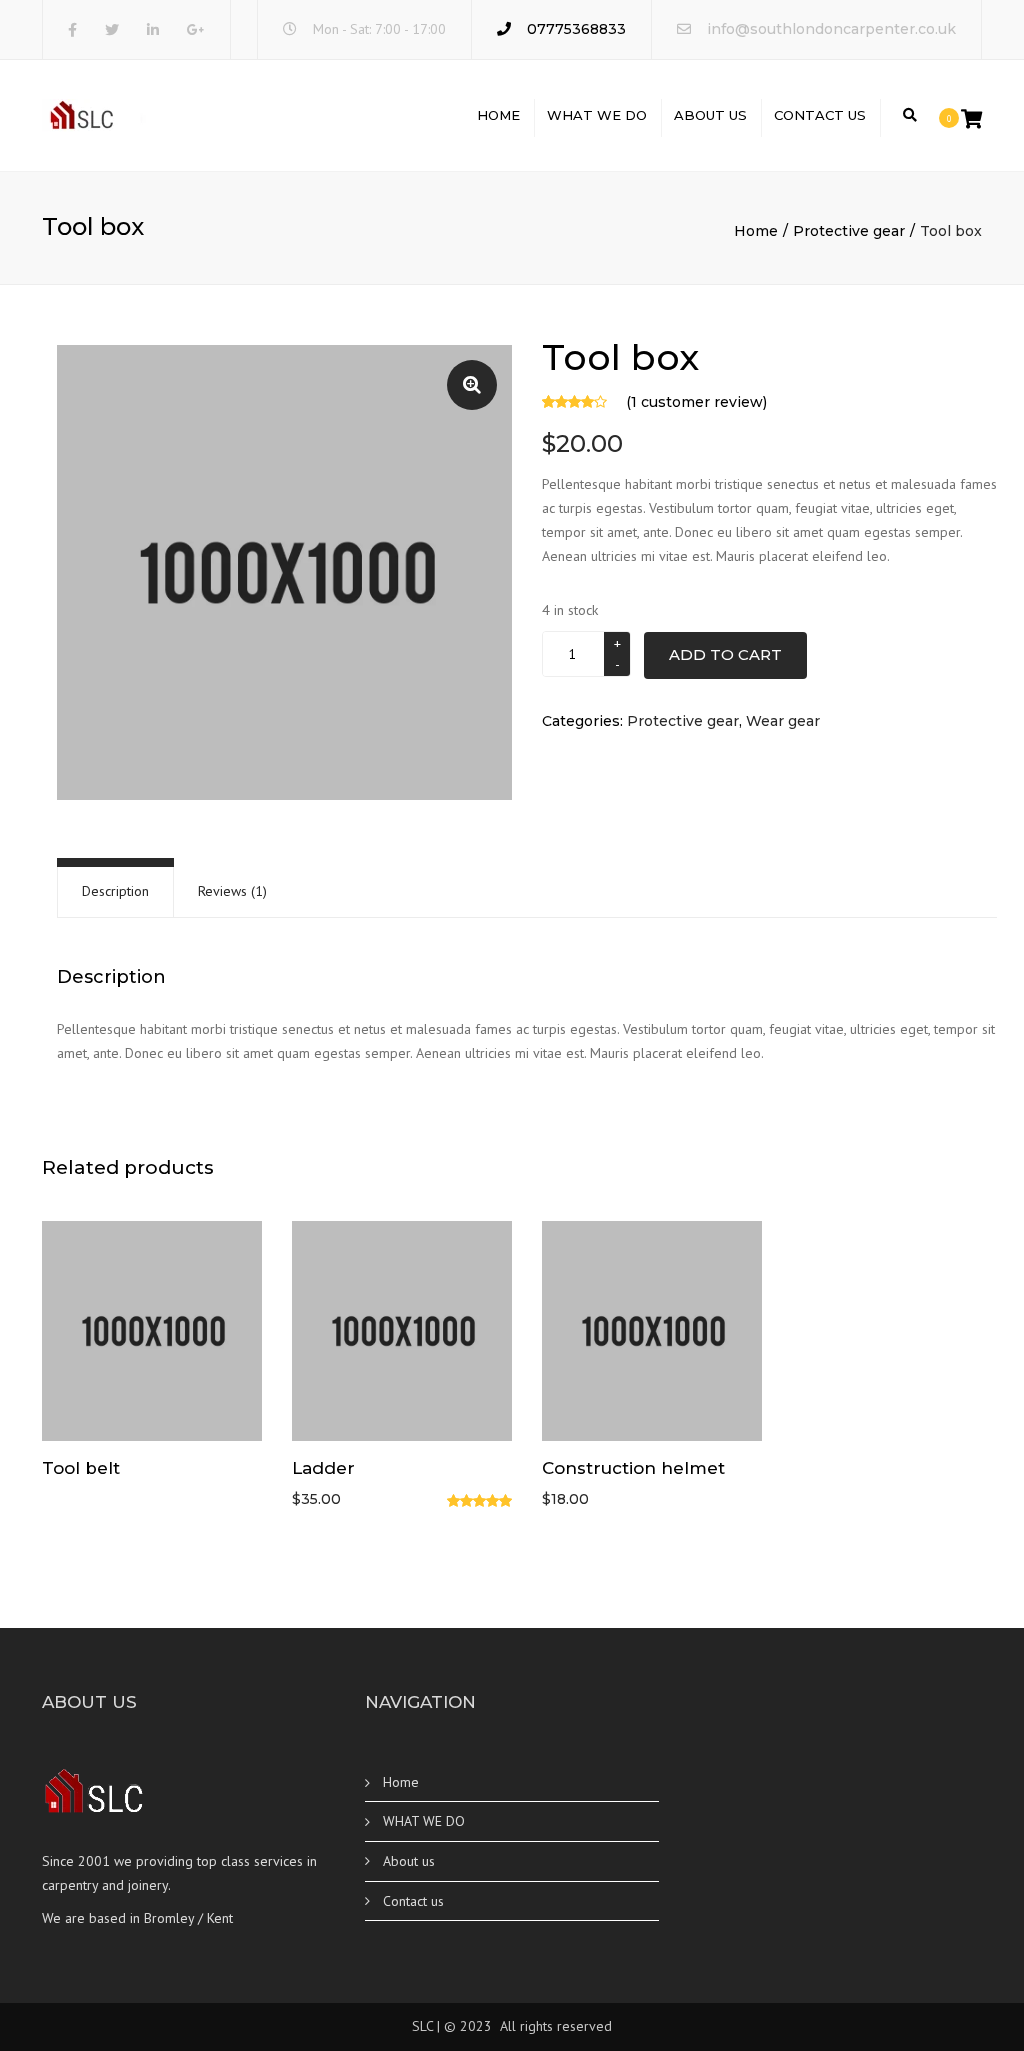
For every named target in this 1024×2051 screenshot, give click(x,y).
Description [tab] (115, 891)
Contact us (820, 115)
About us (710, 115)
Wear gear (783, 721)
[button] (472, 385)
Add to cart (725, 654)
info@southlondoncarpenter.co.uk (831, 29)
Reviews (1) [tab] (232, 891)
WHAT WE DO (597, 115)
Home (498, 115)
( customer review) (696, 402)
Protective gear (849, 231)
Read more (152, 1333)
